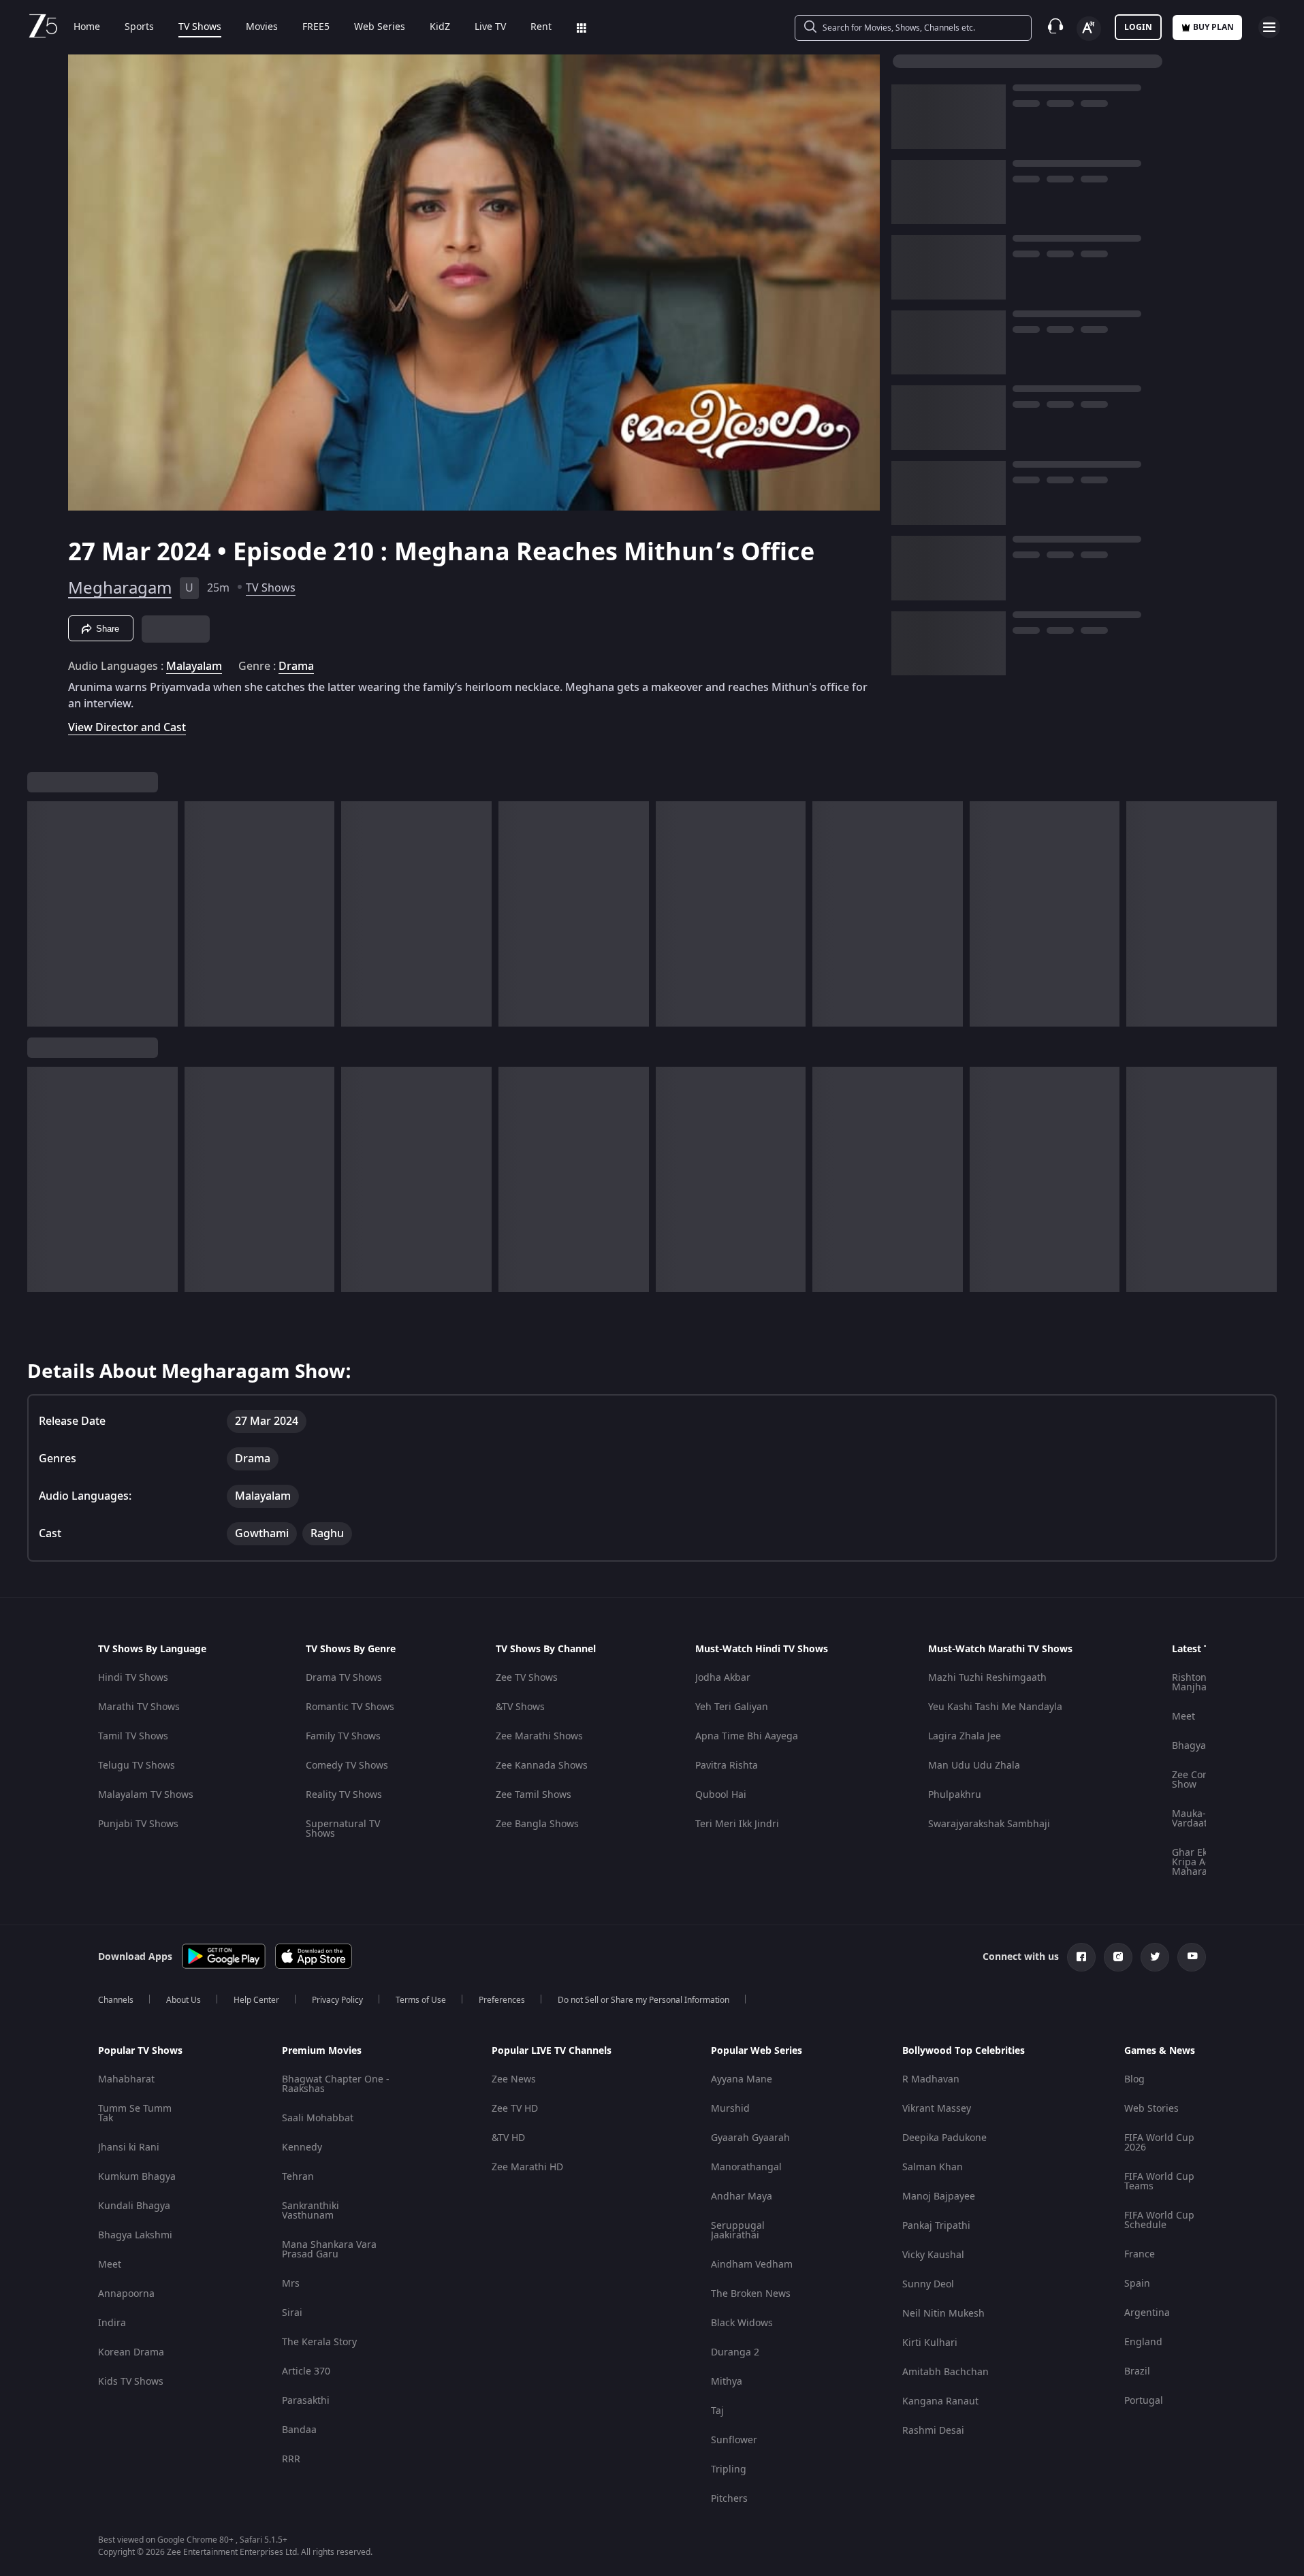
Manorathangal (746, 2167)
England (1143, 2342)
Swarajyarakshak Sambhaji (989, 1824)
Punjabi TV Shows (138, 1824)
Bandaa (299, 2430)
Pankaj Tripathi (936, 2226)
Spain (1137, 2284)
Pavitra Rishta (727, 1766)
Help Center (256, 2000)
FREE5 (316, 27)
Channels (116, 2000)
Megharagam (120, 588)
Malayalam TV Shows (146, 1795)
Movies (262, 27)
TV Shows (200, 27)
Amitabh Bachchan (945, 2372)
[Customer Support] (1055, 27)
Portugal (1144, 2401)
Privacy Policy (337, 2000)
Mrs (291, 2284)
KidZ (440, 27)
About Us (184, 2000)
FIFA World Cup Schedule (1159, 2220)
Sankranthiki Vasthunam (311, 2211)
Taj (717, 2411)
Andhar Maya (742, 2196)
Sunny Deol (928, 2284)
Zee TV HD (515, 2109)
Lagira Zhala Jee (965, 1736)
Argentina (1147, 2313)
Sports (139, 27)
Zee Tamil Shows (534, 1795)
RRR (291, 2459)
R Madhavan (931, 2079)
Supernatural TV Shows (343, 1829)
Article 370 (306, 2371)
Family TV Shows (343, 1736)
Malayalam (194, 666)
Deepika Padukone (944, 2138)
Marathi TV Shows (139, 1707)
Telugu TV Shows (137, 1766)
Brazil (1137, 2371)
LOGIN (1138, 27)
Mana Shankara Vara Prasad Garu (329, 2250)
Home (87, 27)
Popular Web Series (757, 2051)
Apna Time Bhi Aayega (747, 1736)
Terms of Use (421, 2000)
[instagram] (1118, 1957)
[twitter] (1155, 1957)
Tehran (298, 2177)
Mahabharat (126, 2079)
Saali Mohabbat (318, 2118)
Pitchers (729, 2499)
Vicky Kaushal (933, 2255)
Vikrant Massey (937, 2109)
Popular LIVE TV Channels (552, 2051)
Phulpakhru (955, 1795)
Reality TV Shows (344, 1795)
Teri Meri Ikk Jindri (737, 1824)
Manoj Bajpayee (939, 2196)
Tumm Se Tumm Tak (135, 2113)
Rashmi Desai (933, 2431)
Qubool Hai (721, 1795)
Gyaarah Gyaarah (750, 2138)
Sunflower (734, 2440)
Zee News (514, 2079)
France (1140, 2254)
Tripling (729, 2469)
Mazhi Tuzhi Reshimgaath (987, 1678)
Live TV (490, 27)
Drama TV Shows (344, 1678)
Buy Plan (1213, 27)
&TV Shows (520, 1707)
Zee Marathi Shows (539, 1736)
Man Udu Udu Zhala (974, 1766)
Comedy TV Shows (347, 1766)
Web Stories (1151, 2109)
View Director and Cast (127, 727)
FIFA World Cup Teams (1159, 2181)
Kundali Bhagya (134, 2206)
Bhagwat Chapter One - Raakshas (336, 2084)
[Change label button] (1089, 29)
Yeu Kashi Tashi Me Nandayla (995, 1707)
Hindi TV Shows (133, 1678)
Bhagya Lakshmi (135, 2235)
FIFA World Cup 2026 (1159, 2143)
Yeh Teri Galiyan (732, 1707)
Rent (541, 27)
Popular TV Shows (140, 2051)
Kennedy (302, 2147)
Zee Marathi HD (527, 2167)
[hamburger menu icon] (1269, 27)
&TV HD (508, 2138)
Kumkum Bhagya (137, 2177)
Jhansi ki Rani (129, 2147)
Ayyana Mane (742, 2079)
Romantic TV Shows (350, 1707)
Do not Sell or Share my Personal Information (643, 2000)
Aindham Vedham (752, 2265)
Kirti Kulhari (930, 2343)
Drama (296, 666)
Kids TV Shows (131, 2382)
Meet (1183, 1717)
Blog (1134, 2079)
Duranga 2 (735, 2352)
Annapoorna (126, 2294)
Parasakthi (306, 2401)
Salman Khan (933, 2167)
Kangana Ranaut (940, 2401)
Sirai (292, 2313)
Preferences (502, 2000)
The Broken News (751, 2294)
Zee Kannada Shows (542, 1766)
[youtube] (1192, 1957)
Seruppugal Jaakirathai (738, 2231)
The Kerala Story (319, 2342)
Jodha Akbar (723, 1678)
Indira (112, 2323)
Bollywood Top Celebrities (964, 2051)
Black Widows (742, 2323)
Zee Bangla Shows (537, 1824)
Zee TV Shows (527, 1678)
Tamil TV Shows (133, 1736)
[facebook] (1081, 1957)
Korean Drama (131, 2352)
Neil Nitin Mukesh (943, 2314)
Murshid (730, 2109)
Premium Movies (322, 2051)
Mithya (727, 2382)
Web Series (380, 27)
